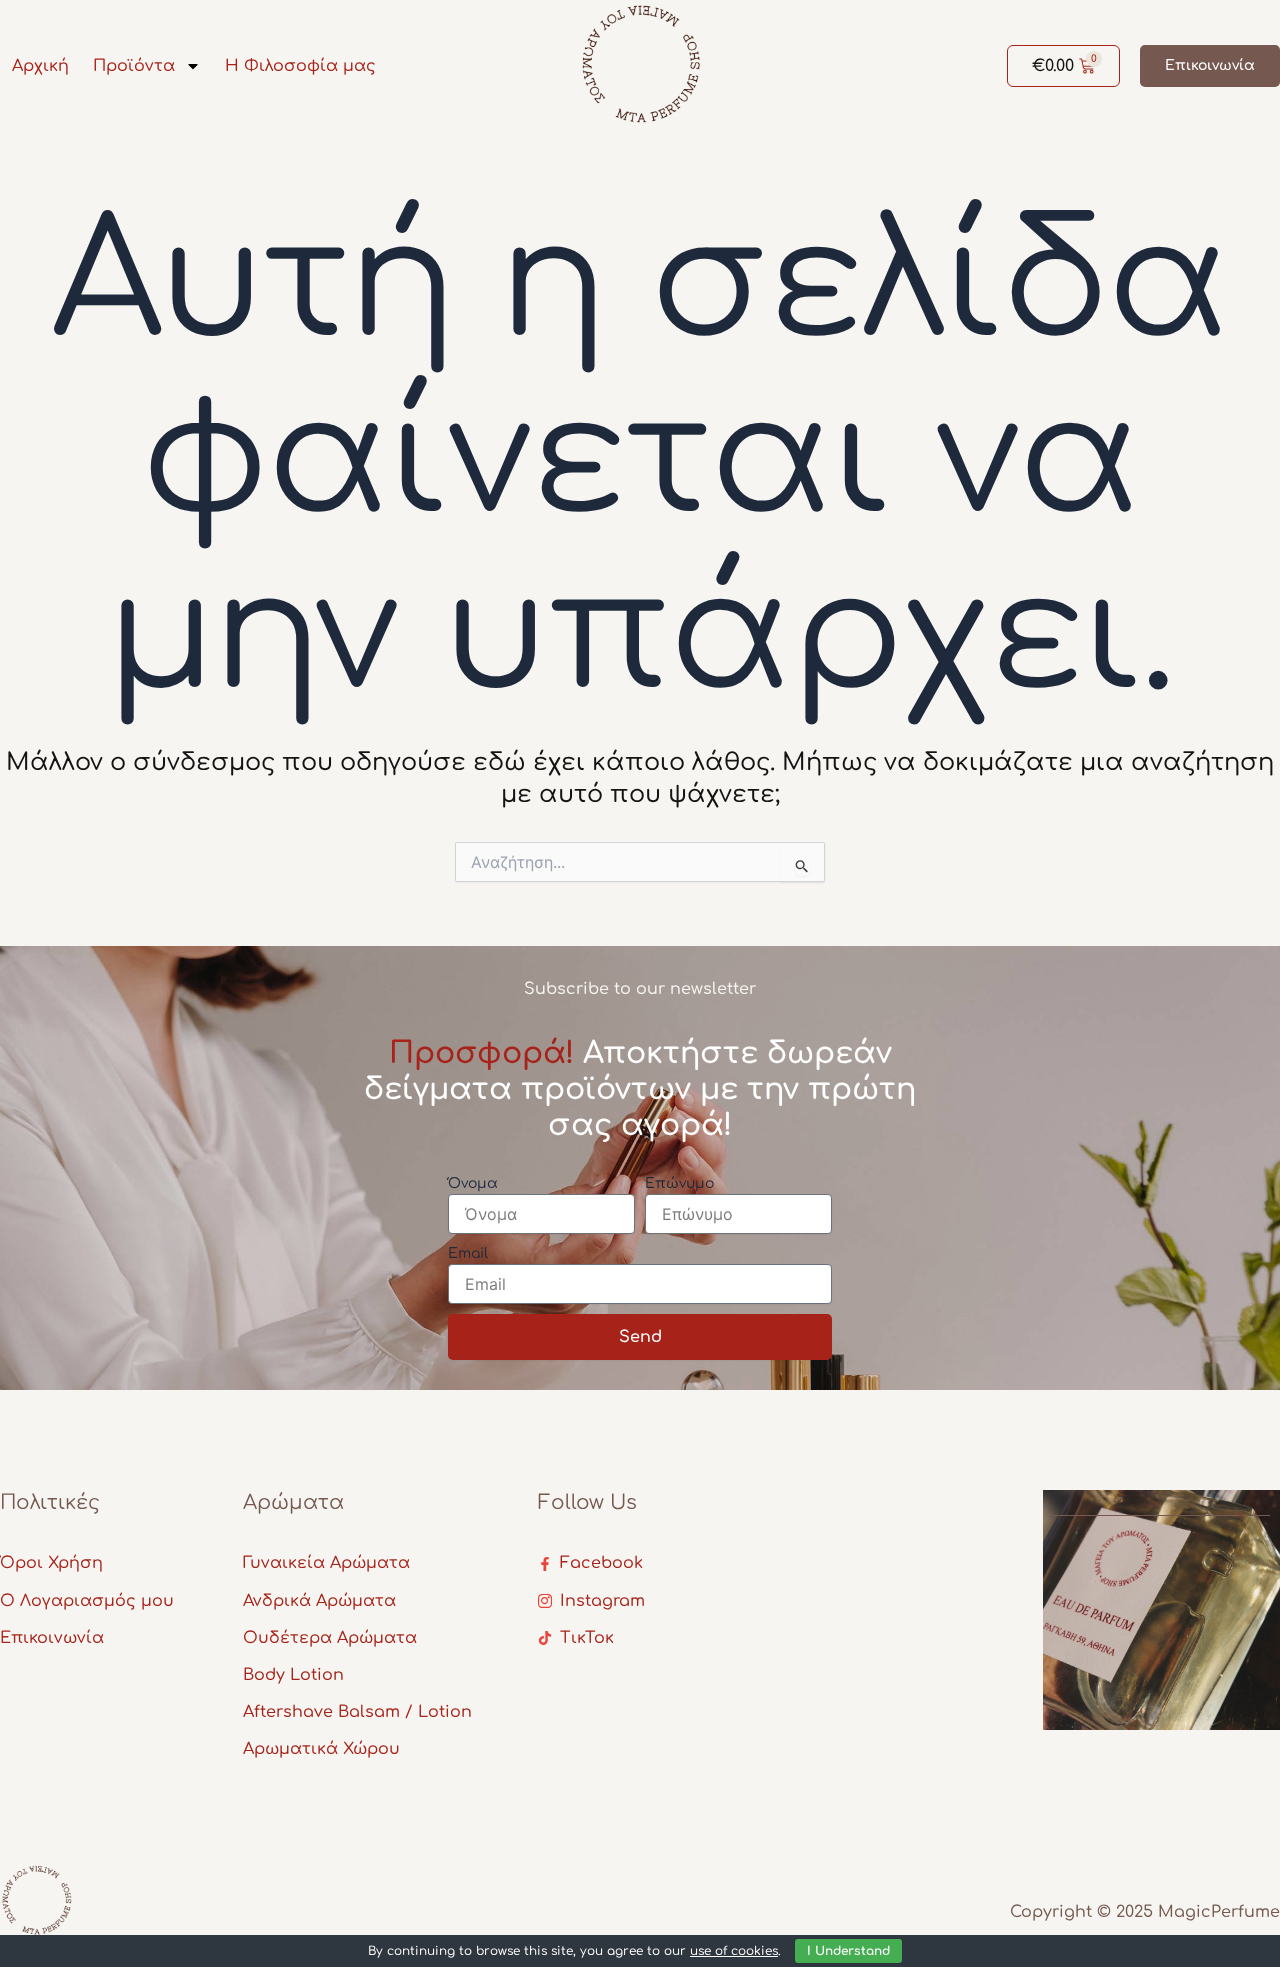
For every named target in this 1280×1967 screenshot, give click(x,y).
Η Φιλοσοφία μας (300, 66)
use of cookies (734, 1951)
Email (468, 1253)
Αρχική (40, 66)
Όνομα (473, 1183)
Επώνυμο (679, 1183)
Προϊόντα (134, 66)
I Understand (848, 1951)
